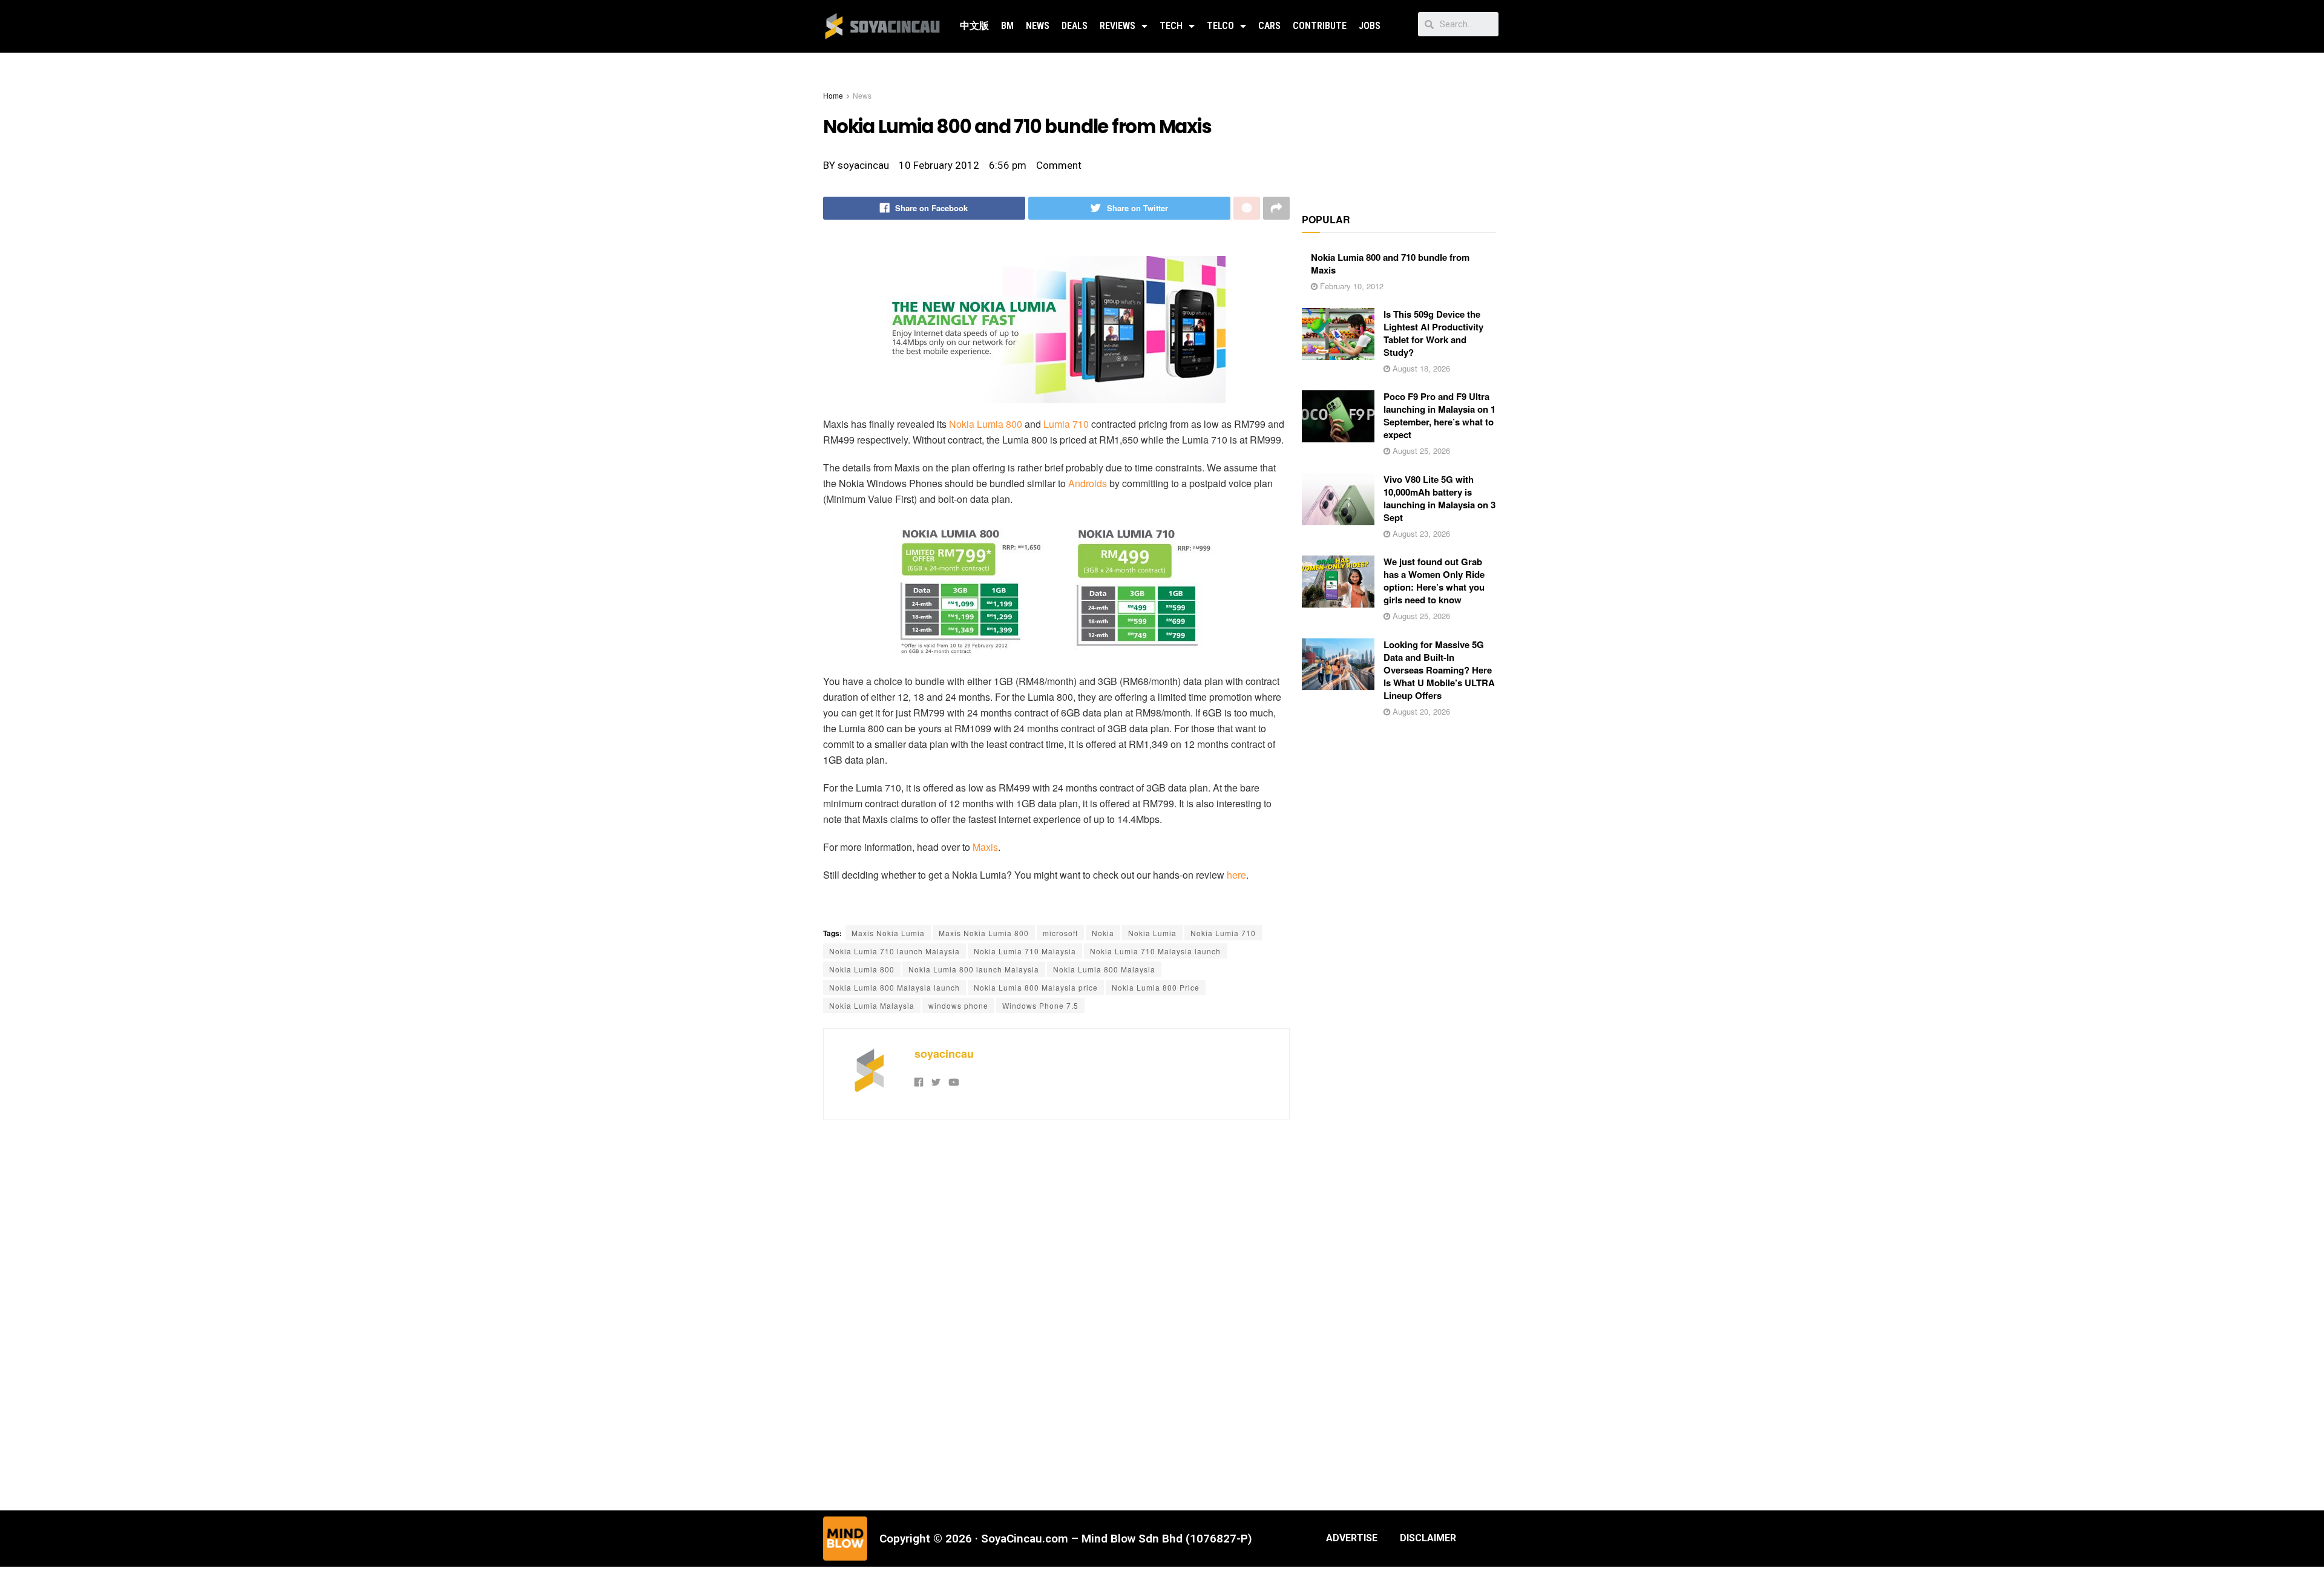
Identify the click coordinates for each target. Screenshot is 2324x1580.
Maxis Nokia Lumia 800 (984, 933)
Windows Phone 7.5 (1040, 1005)
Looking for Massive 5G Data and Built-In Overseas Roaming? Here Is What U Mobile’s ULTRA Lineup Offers (1439, 670)
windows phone (958, 1005)
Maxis (985, 847)
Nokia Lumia (1152, 933)
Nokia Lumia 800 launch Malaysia (974, 969)
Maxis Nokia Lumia (888, 933)
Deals (1075, 26)
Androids (1088, 483)
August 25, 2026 (1420, 451)
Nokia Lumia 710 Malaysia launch (1155, 951)
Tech (1171, 26)
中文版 (974, 26)
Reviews (1118, 26)
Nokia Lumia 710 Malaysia (1025, 951)
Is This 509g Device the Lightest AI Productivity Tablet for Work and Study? (1433, 333)
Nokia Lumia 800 (986, 424)
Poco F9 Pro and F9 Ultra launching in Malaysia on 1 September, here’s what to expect (1439, 415)
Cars (1269, 26)
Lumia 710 (1066, 424)
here (1236, 875)
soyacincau (944, 1054)
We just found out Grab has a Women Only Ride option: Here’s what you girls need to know (1434, 581)
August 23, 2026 (1420, 533)
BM (1007, 26)
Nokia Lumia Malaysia (872, 1005)
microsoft (1060, 933)
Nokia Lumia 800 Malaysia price (1036, 987)
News (1038, 26)
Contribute (1320, 26)
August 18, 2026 (1420, 368)
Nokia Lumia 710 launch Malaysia (894, 951)
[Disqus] (1056, 1313)
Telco (1220, 26)
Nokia (1103, 933)
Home (833, 95)
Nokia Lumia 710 (1223, 933)
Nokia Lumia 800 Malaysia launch (894, 987)
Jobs (1370, 26)
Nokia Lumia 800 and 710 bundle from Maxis (1390, 264)
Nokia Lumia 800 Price (1156, 987)
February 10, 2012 (1351, 286)
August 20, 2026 (1420, 711)
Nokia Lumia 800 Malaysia (1104, 969)
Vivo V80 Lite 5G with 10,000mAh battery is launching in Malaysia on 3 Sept (1439, 498)
